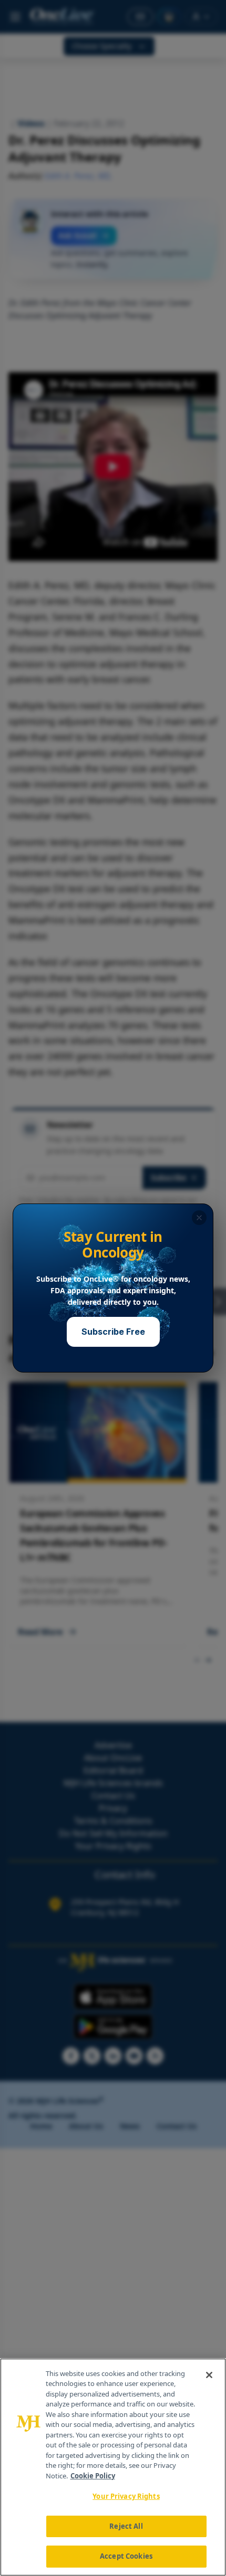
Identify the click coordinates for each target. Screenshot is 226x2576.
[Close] (209, 2375)
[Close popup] (199, 1218)
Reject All (126, 2526)
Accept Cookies (126, 2556)
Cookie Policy (93, 2476)
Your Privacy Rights (126, 2496)
